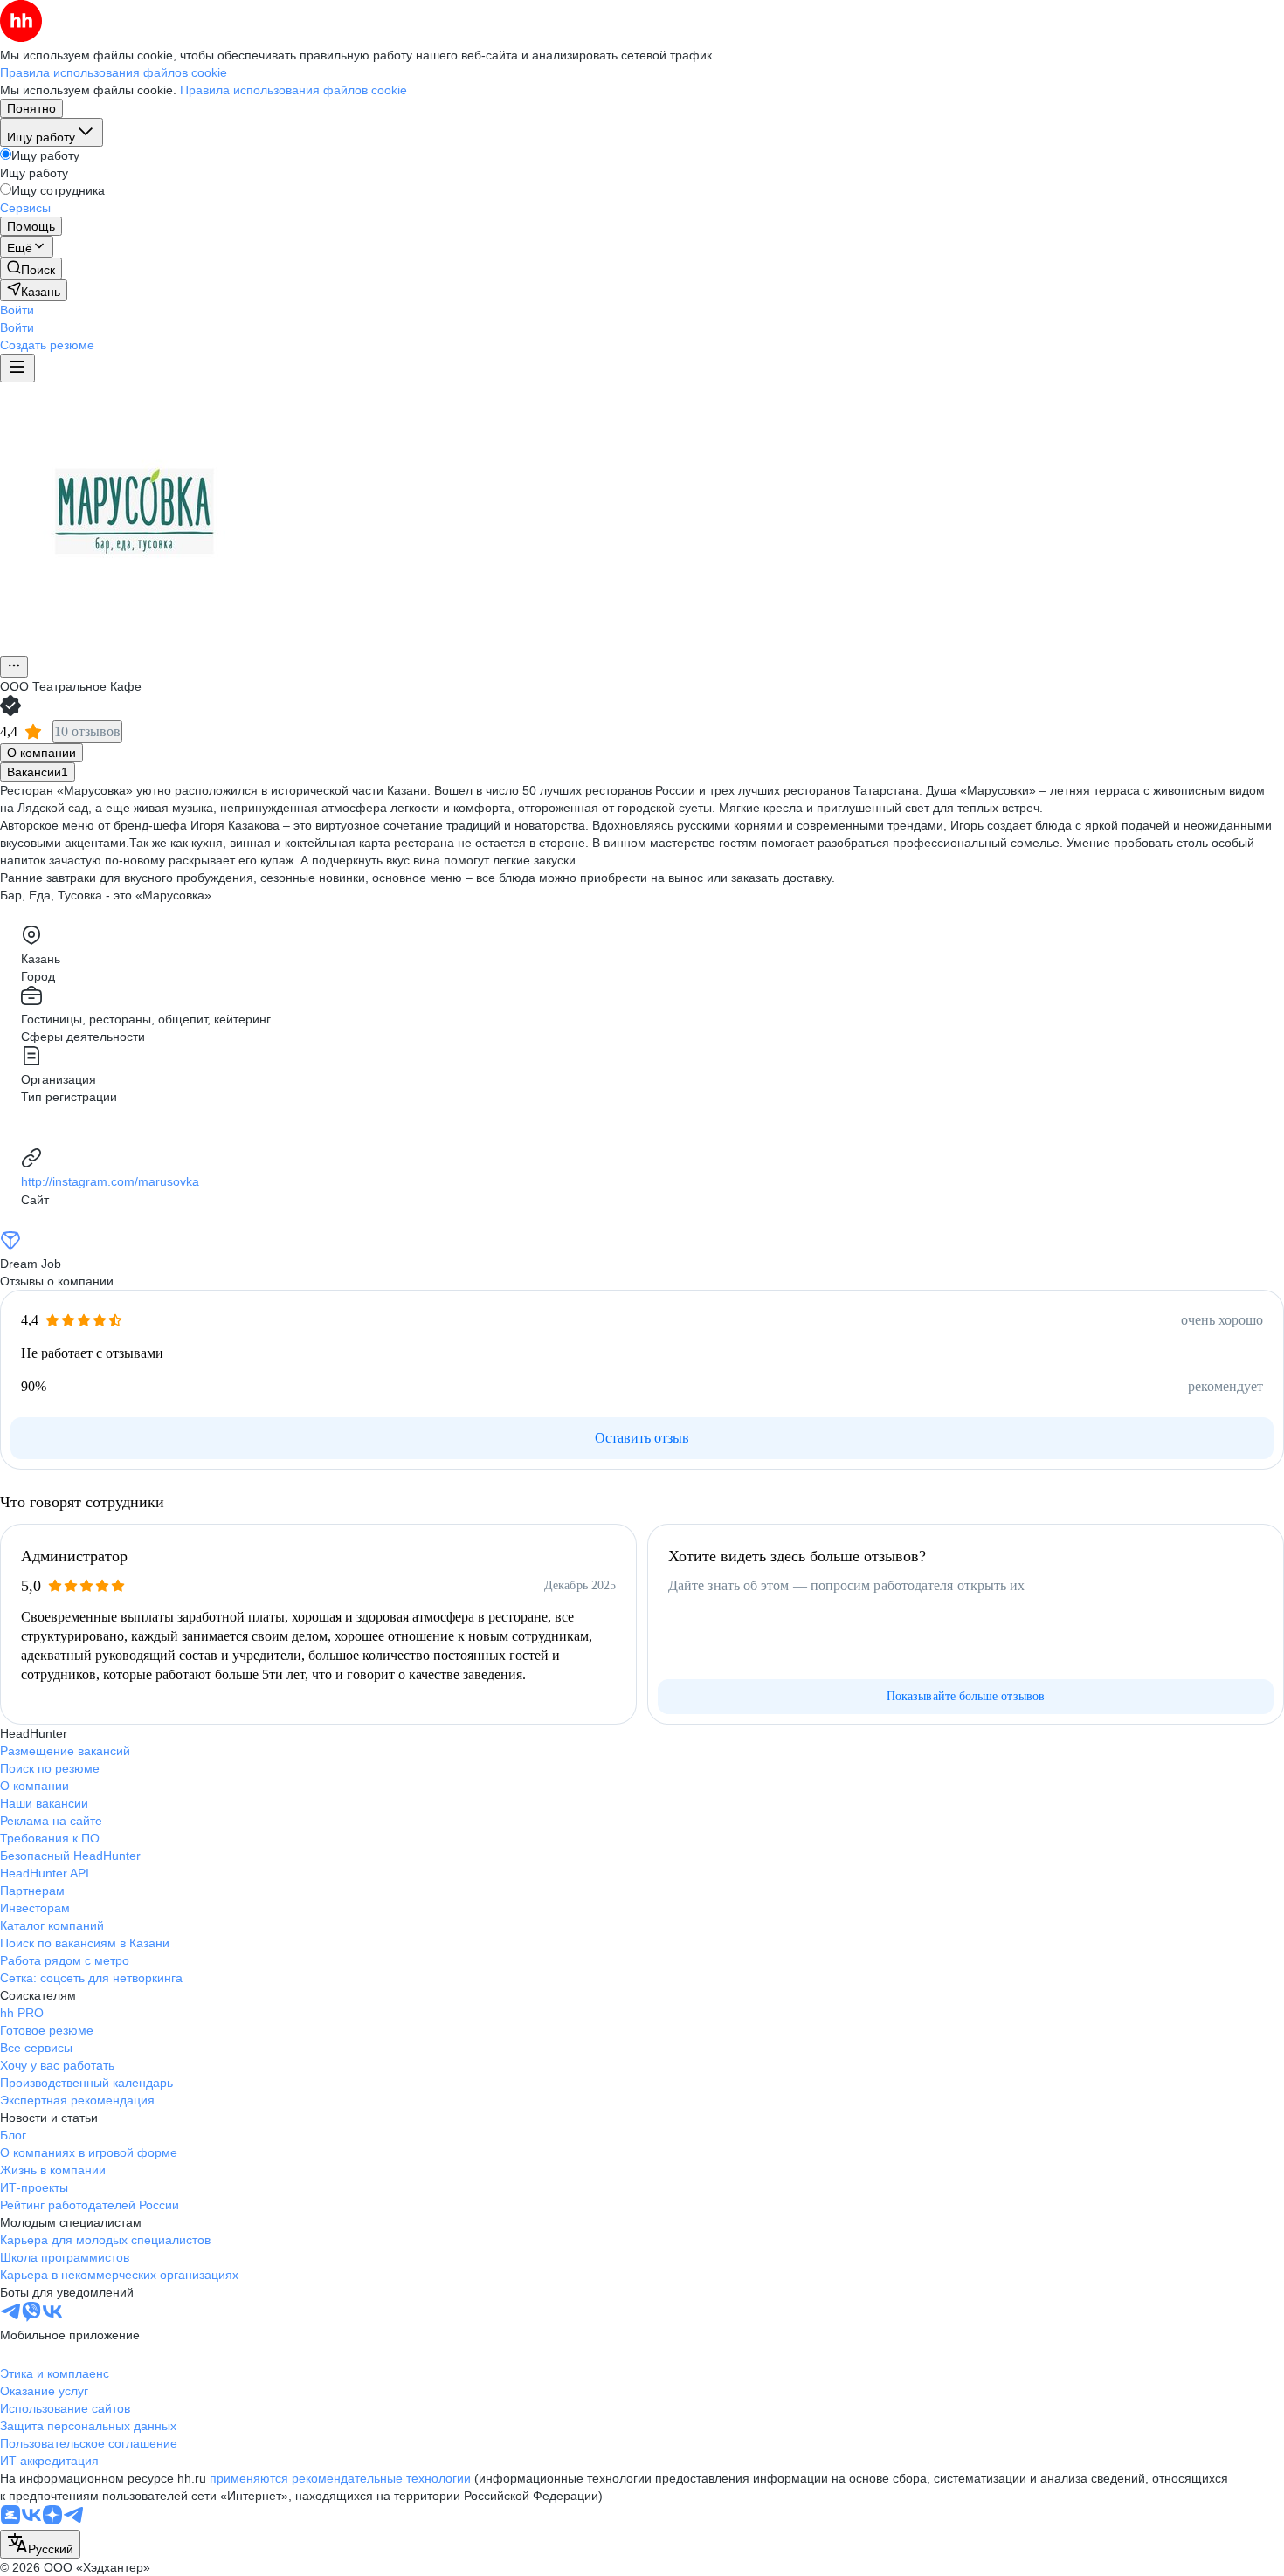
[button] (17, 310)
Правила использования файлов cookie (293, 90)
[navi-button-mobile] (17, 368)
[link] (31, 269)
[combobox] (40, 2544)
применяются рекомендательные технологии (340, 2478)
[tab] (41, 753)
